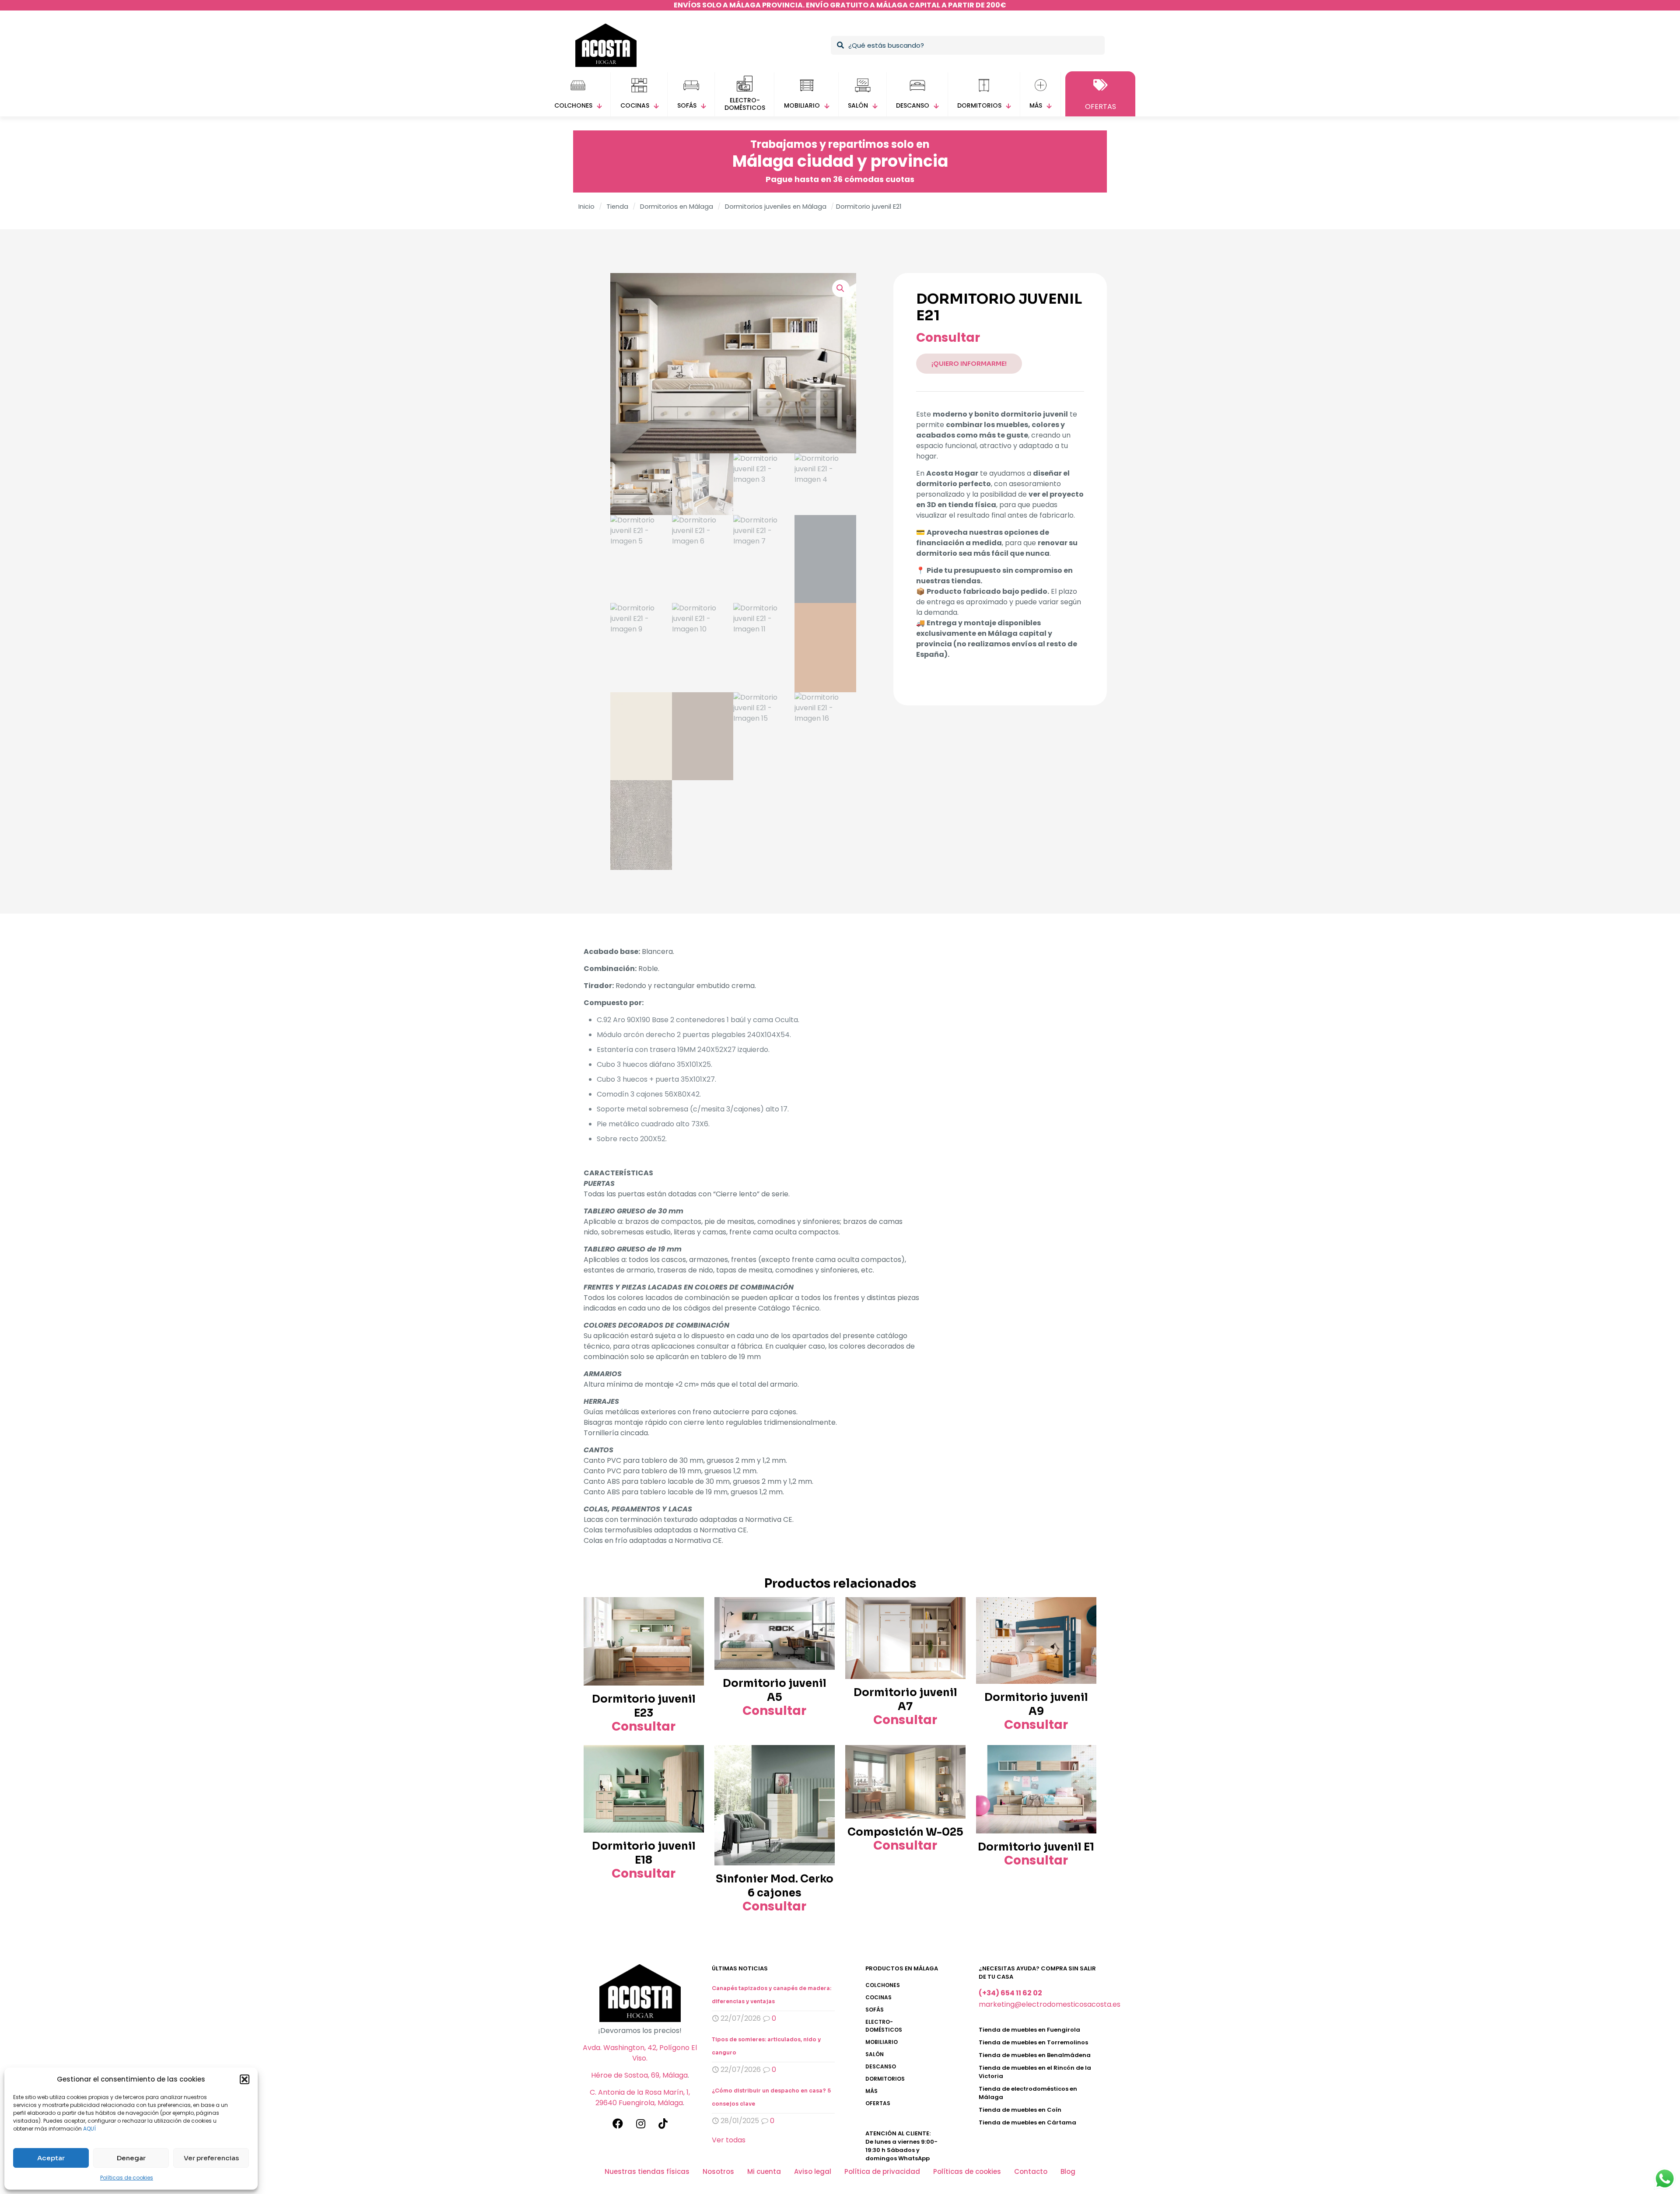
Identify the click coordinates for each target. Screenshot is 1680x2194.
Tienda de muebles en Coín (1020, 2110)
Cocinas (878, 1997)
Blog (1068, 2171)
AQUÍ (89, 2129)
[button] (245, 2079)
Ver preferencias (211, 2158)
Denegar (131, 2158)
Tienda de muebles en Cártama (1027, 2122)
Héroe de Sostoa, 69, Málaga (639, 2075)
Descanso (881, 2066)
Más (871, 2091)
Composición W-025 (905, 1832)
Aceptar (51, 2158)
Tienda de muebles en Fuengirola (1029, 2030)
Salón (875, 2054)
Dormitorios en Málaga (677, 207)
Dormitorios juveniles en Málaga (776, 207)
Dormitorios (885, 2079)
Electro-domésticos (884, 2026)
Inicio (586, 207)
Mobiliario (882, 2042)
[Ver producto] (692, 1609)
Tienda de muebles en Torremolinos (1033, 2042)
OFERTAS (878, 2103)
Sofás (875, 2010)
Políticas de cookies (127, 2178)
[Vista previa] (692, 1628)
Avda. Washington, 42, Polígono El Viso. (640, 2053)
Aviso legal (813, 2171)
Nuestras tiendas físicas (647, 2171)
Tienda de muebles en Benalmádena (1035, 2055)
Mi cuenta (764, 2171)
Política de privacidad (882, 2171)
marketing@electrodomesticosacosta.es (1050, 2004)
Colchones (883, 1985)
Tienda (617, 207)
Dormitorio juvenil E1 (1036, 1847)
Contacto (1031, 2171)
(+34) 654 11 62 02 (1010, 1993)
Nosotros (718, 2171)
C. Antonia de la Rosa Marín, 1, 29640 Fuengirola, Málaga (640, 2098)
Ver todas (729, 2140)
